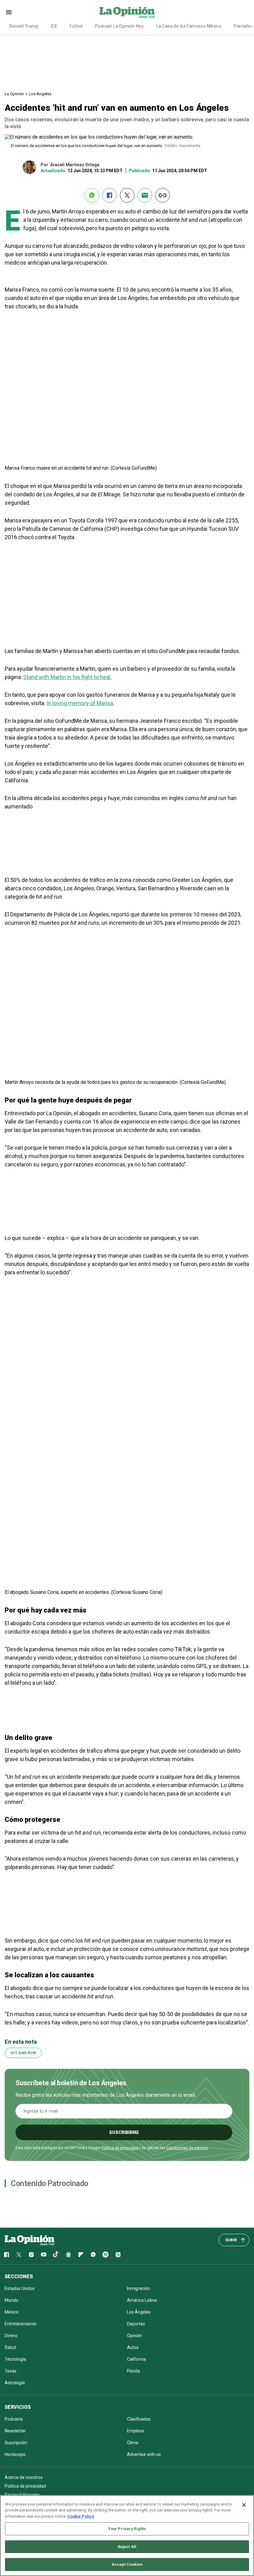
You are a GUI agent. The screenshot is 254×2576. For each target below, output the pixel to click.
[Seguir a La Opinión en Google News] (68, 2255)
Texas (11, 2371)
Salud (10, 2347)
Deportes (136, 2324)
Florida (134, 2371)
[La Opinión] (127, 12)
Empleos (136, 2431)
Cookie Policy (81, 2516)
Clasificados (139, 2419)
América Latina (142, 2300)
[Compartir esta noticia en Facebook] (109, 195)
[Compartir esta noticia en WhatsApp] (92, 195)
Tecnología (15, 2359)
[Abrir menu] (9, 12)
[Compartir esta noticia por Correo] (145, 195)
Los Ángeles (40, 94)
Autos (133, 2347)
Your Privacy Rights (127, 2529)
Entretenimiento (21, 2324)
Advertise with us (144, 2454)
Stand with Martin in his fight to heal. (67, 677)
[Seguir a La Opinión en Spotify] (106, 2255)
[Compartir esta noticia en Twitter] (127, 195)
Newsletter (15, 2431)
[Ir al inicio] (29, 2240)
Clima (133, 2443)
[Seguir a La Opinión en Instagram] (31, 2255)
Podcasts (14, 2419)
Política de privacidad (120, 2148)
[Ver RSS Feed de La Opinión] (118, 2255)
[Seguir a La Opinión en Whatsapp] (93, 2255)
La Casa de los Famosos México (189, 26)
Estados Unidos (20, 2288)
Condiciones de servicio (187, 2148)
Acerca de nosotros (24, 2477)
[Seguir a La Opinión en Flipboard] (81, 2255)
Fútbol (76, 26)
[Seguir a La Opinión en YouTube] (44, 2255)
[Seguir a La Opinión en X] (19, 2255)
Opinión (134, 2336)
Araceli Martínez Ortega (75, 165)
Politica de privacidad (25, 2486)
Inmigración (138, 2288)
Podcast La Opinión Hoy (119, 26)
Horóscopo (15, 2454)
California (136, 2359)
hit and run (23, 2053)
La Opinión (14, 94)
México (12, 2312)
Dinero (11, 2336)
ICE (54, 26)
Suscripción (16, 2443)
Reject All (127, 2547)
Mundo (11, 2300)
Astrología (15, 2383)
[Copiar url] (162, 195)
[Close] (244, 2505)
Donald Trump (24, 26)
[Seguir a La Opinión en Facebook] (7, 2255)
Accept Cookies (127, 2564)
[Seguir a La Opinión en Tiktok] (56, 2255)
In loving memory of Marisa (80, 703)
